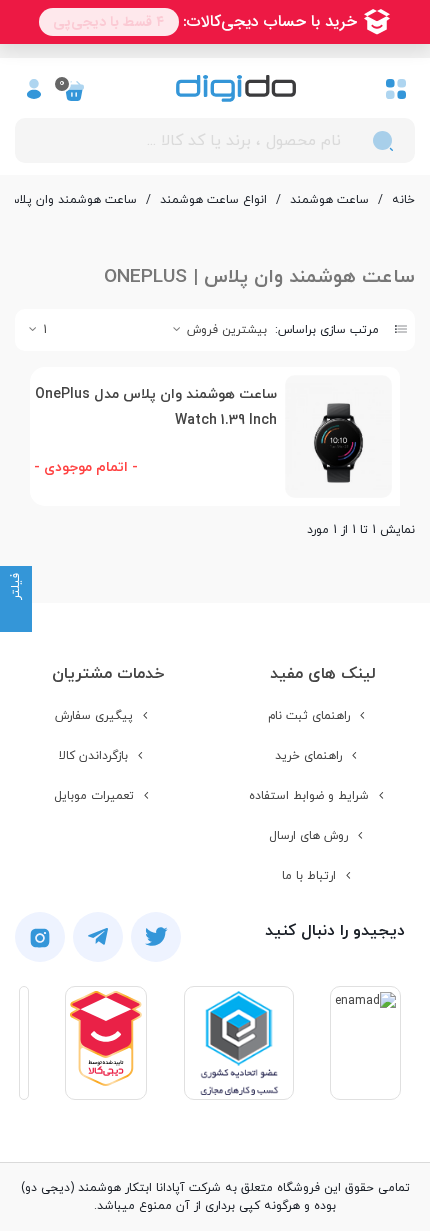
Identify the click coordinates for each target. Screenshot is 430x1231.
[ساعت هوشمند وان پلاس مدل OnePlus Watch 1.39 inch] (338, 436)
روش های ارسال (308, 836)
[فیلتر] (16, 616)
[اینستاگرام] (40, 937)
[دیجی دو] (236, 88)
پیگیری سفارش (94, 716)
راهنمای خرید (308, 756)
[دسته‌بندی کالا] (396, 88)
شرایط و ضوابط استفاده (309, 796)
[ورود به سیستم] (34, 88)
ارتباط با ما (309, 876)
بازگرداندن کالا (93, 756)
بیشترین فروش (225, 330)
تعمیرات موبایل (94, 796)
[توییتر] (156, 937)
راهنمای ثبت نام (309, 716)
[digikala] (106, 1043)
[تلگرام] (98, 937)
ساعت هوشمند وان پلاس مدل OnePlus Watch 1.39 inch (156, 407)
